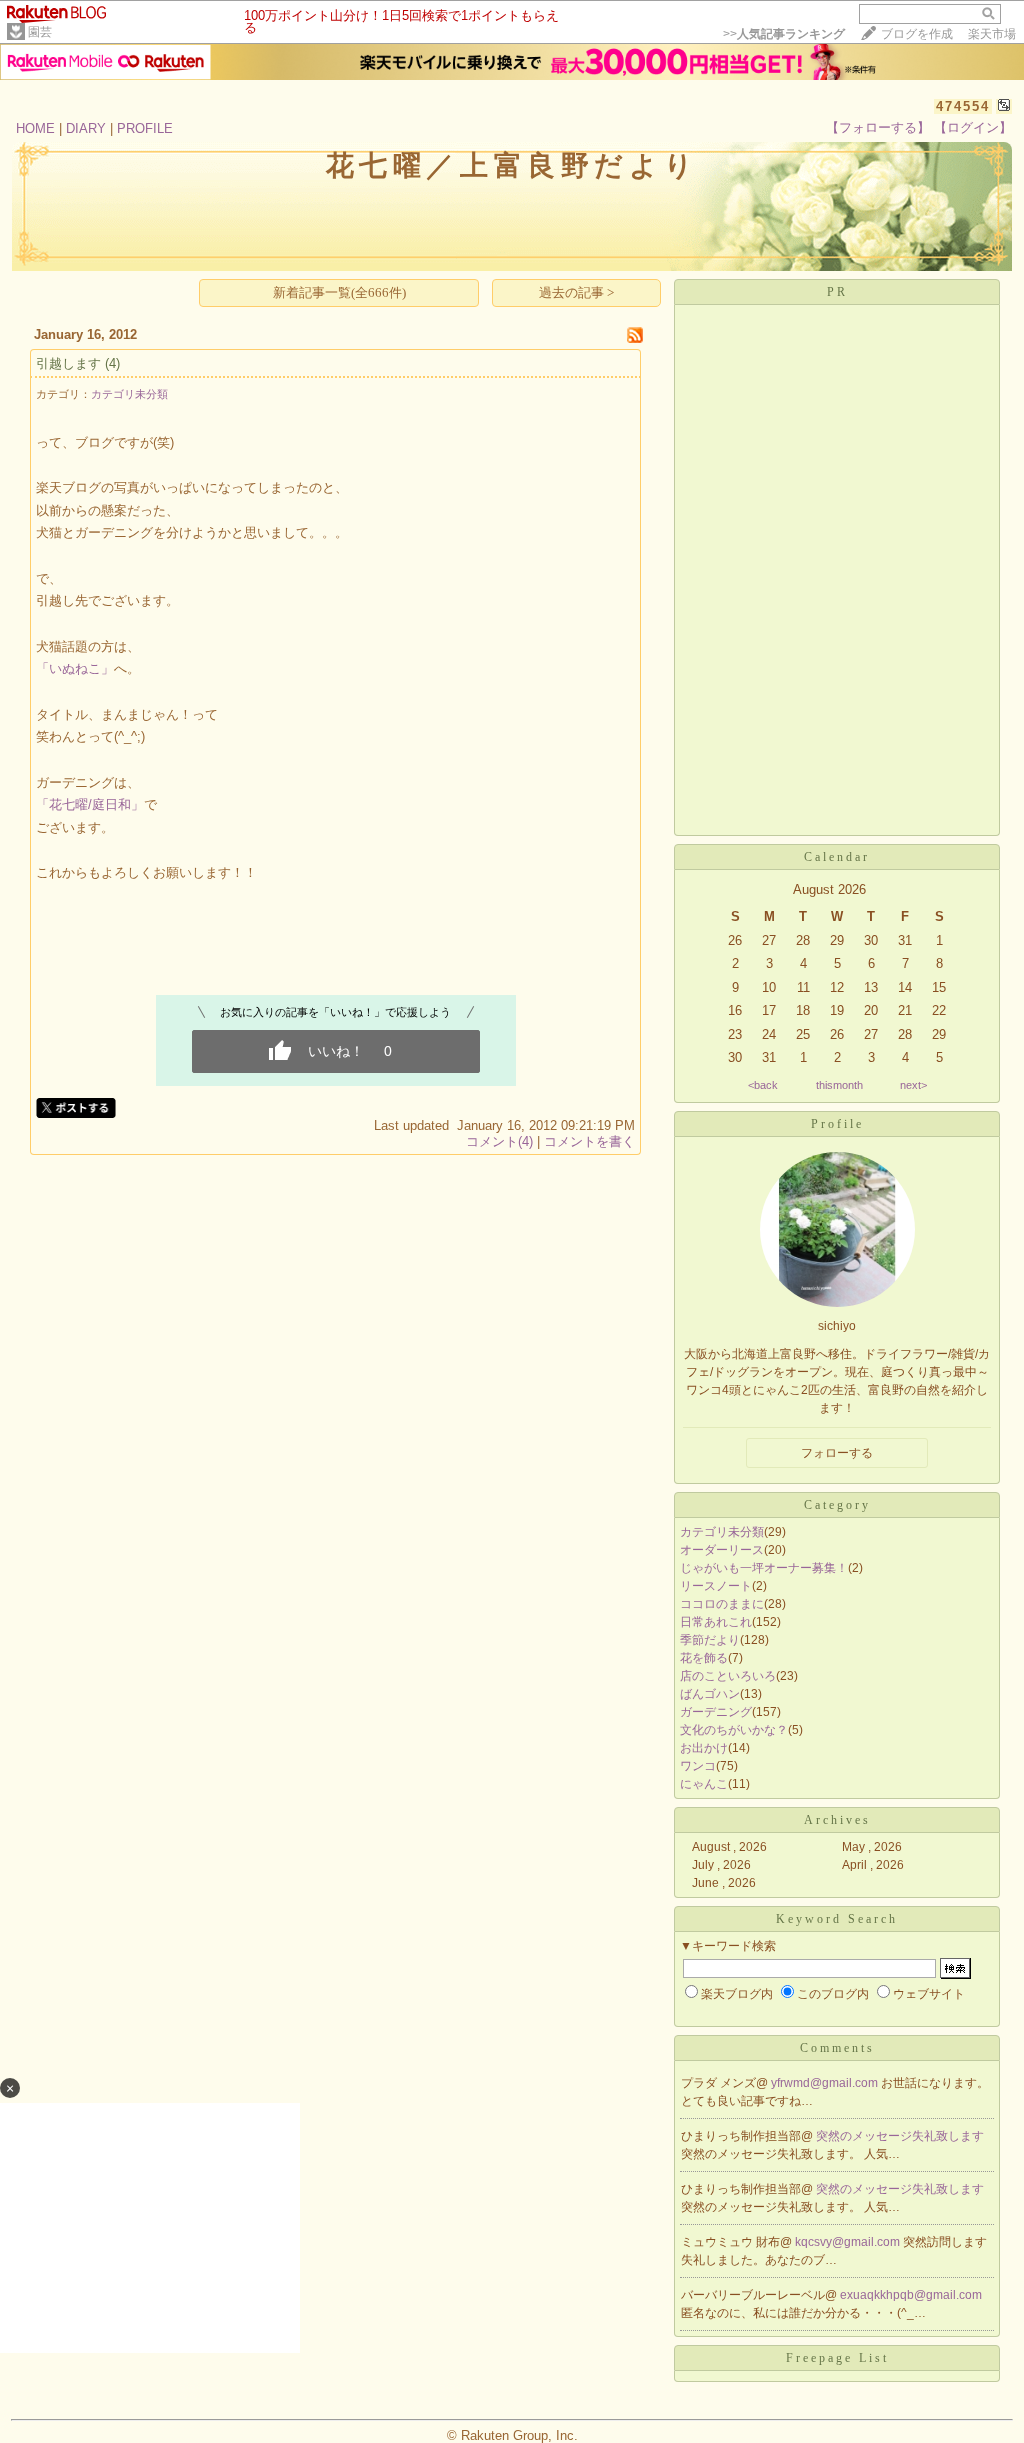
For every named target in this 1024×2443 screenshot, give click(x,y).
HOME (35, 128)
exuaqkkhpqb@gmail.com (911, 2295)
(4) (112, 363)
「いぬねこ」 (75, 668)
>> (784, 34)
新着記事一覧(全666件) (339, 292)
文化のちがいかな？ (734, 1730)
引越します (68, 363)
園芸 (40, 32)
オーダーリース (722, 1550)
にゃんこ (704, 1784)
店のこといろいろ (728, 1676)
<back (763, 1085)
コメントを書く (589, 1141)
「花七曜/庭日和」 (90, 804)
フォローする (837, 1453)
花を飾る (704, 1658)
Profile (837, 1124)
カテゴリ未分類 (129, 394)
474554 (963, 106)
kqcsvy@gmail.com (849, 2242)
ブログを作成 (917, 34)
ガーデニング (716, 1712)
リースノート (716, 1586)
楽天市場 (992, 34)
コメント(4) (499, 1141)
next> (913, 1085)
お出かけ (704, 1748)
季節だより (710, 1640)
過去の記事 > (576, 292)
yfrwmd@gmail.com (826, 2083)
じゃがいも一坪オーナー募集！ (764, 1568)
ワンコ (698, 1766)
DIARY (86, 128)
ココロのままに (722, 1604)
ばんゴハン (710, 1694)
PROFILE (145, 128)
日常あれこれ (716, 1622)
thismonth (839, 1085)
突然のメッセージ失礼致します (900, 2136)
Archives (837, 1820)
